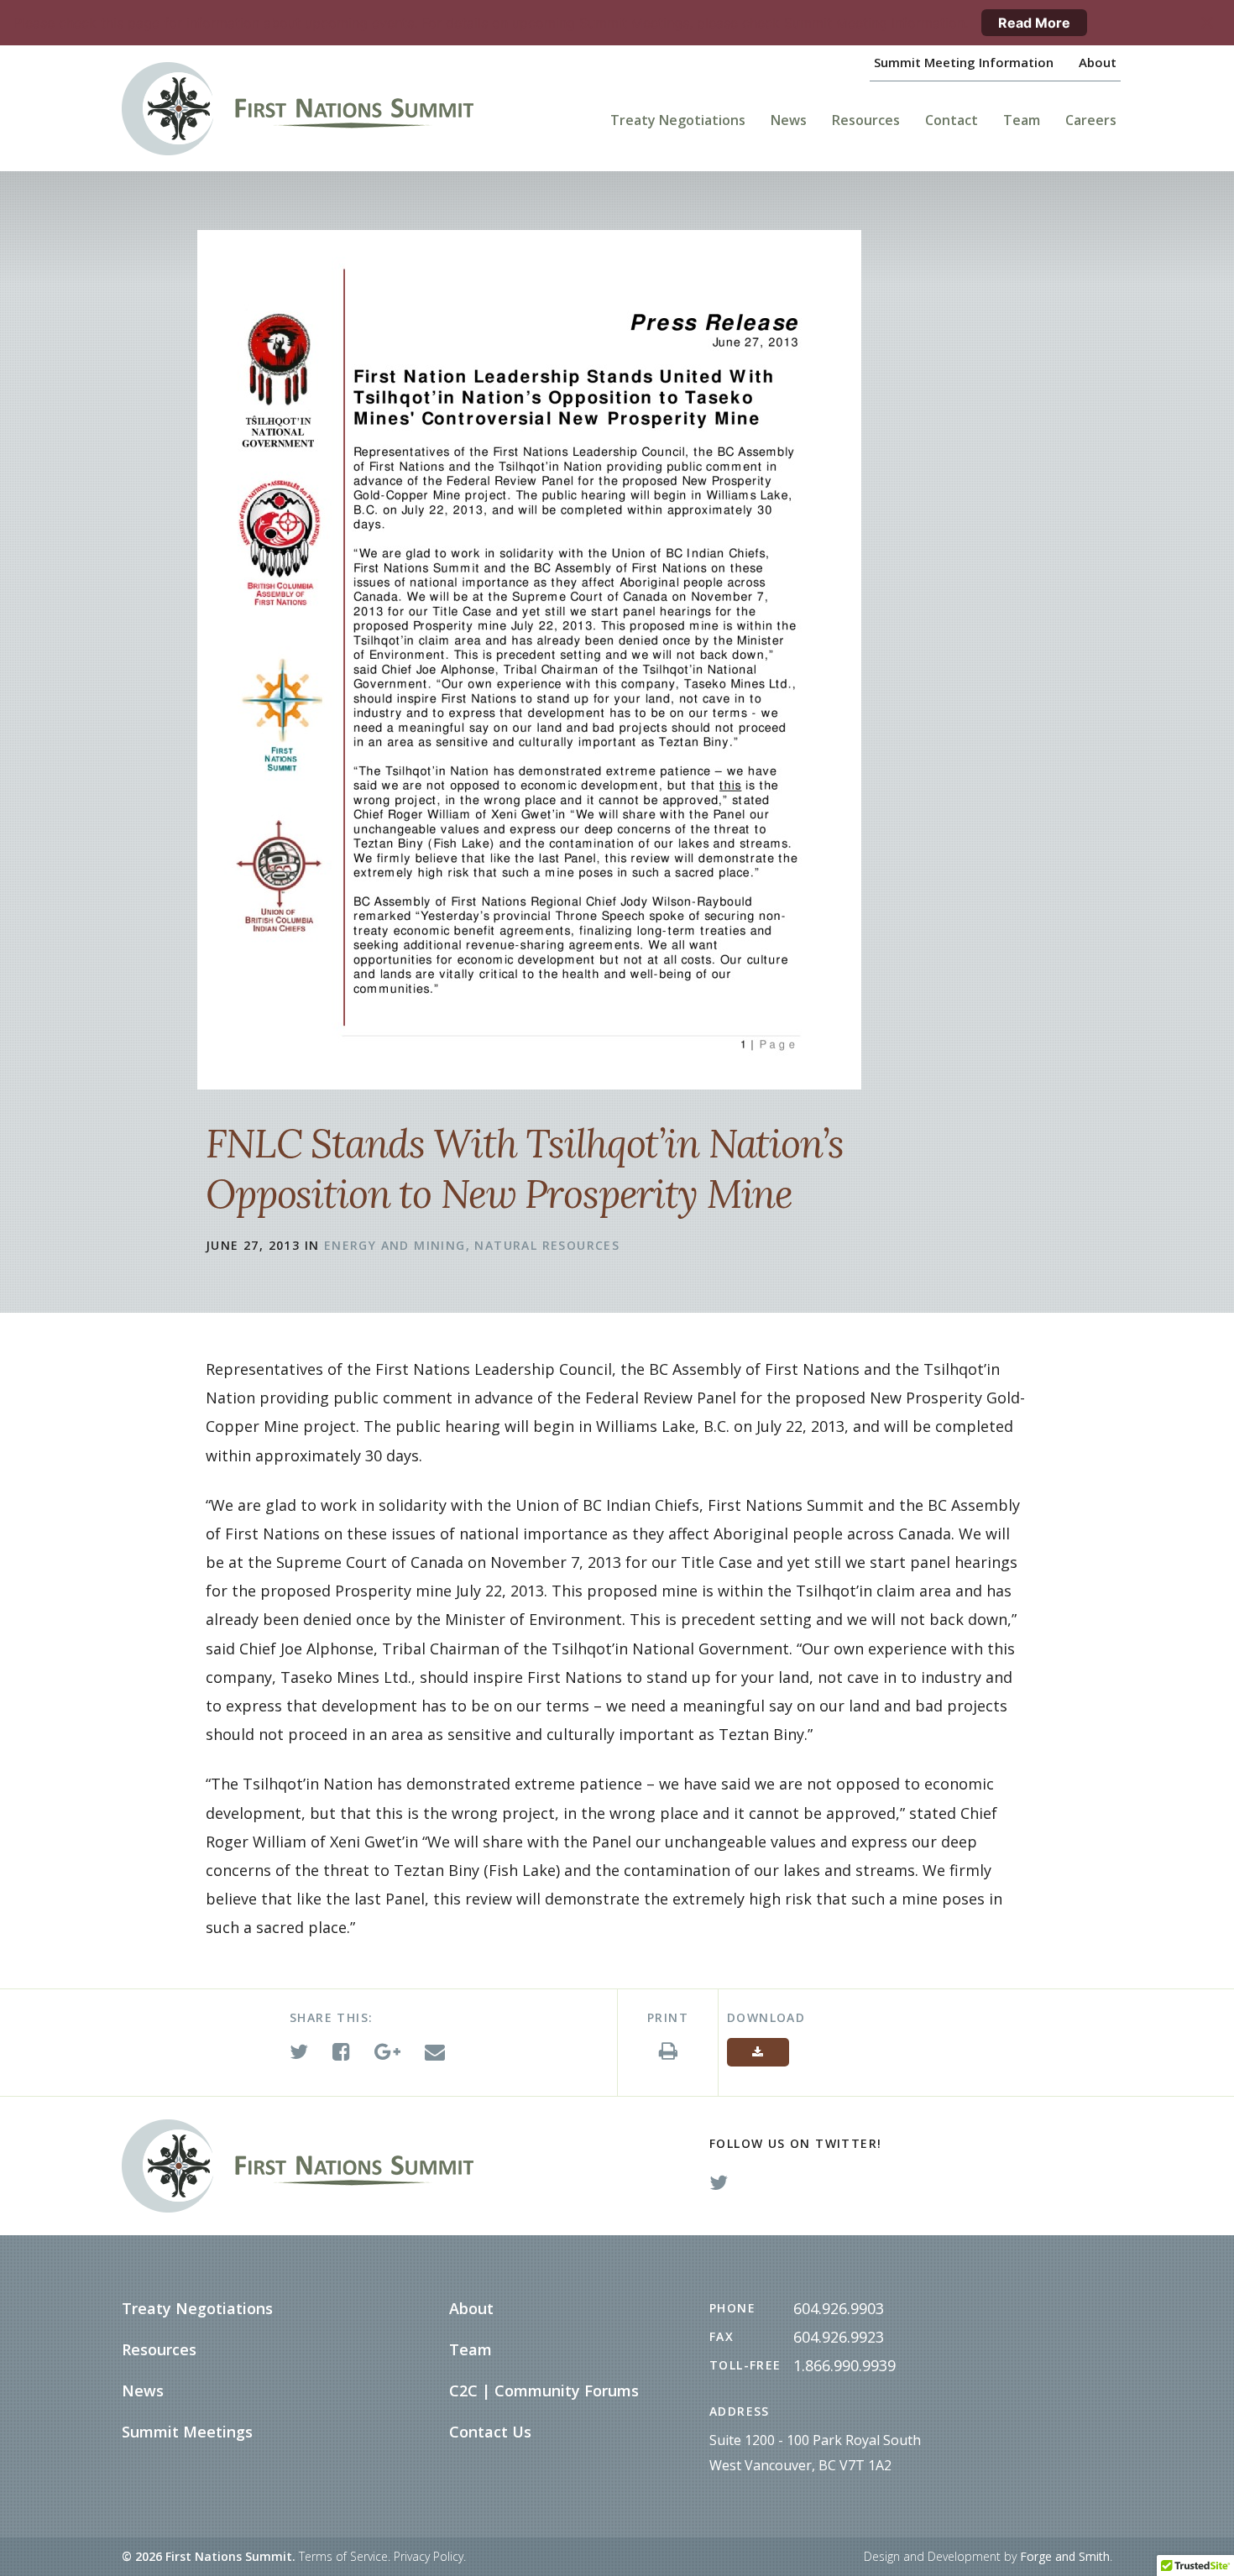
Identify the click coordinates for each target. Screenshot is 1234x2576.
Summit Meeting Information (964, 62)
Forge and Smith (1065, 2556)
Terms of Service (343, 2556)
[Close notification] (1207, 23)
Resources (866, 120)
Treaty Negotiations (678, 120)
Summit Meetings (187, 2432)
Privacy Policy (429, 2556)
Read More (1034, 23)
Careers (1091, 120)
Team (1022, 120)
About (1098, 62)
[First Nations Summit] (323, 109)
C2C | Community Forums (544, 2391)
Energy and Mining (395, 1245)
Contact (952, 120)
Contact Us (490, 2432)
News (789, 120)
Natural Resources (547, 1245)
